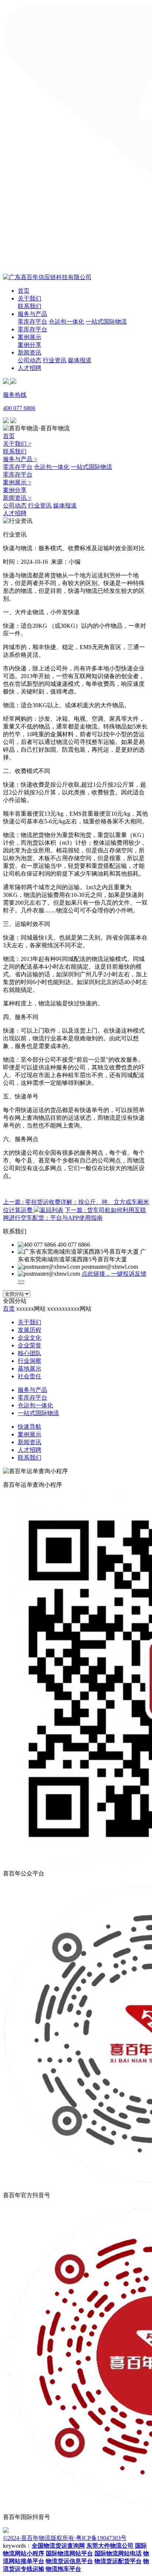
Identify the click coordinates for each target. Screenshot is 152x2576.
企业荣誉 (30, 1345)
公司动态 (30, 360)
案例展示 (30, 337)
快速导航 (30, 1427)
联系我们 (30, 306)
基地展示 (30, 1369)
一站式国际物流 (106, 322)
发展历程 (30, 1330)
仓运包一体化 (66, 322)
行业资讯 (55, 360)
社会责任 (30, 1376)
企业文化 (30, 1338)
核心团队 (30, 1353)
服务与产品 (32, 314)
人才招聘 (30, 368)
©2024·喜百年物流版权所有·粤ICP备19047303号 (65, 2538)
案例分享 (30, 345)
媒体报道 (80, 360)
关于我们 (30, 298)
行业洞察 (30, 1361)
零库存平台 (32, 322)
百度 (9, 1309)
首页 (24, 291)
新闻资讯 (30, 352)
